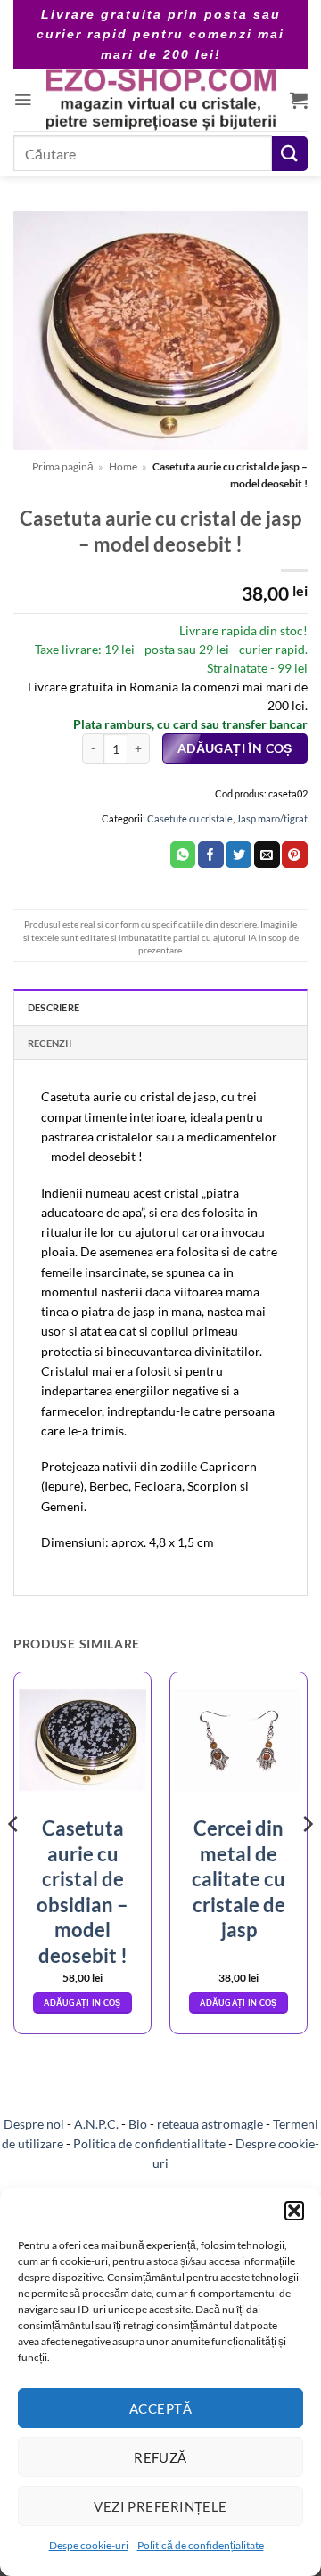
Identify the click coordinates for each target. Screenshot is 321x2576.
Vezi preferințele (160, 2506)
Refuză (160, 2457)
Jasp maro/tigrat (272, 818)
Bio (138, 2124)
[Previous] (14, 1860)
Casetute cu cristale (190, 818)
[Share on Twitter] (239, 855)
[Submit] (290, 154)
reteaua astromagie (210, 2124)
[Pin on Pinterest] (295, 855)
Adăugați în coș (235, 748)
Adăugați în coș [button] (82, 2003)
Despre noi (34, 2124)
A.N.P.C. (96, 2124)
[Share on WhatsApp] (183, 855)
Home (123, 466)
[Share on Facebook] (211, 855)
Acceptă (160, 2408)
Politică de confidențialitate (201, 2545)
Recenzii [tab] (49, 1043)
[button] (294, 2211)
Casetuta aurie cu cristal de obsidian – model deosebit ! (82, 1892)
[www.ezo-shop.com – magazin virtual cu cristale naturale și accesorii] (161, 100)
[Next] (307, 1860)
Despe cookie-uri (89, 2545)
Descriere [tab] (53, 1007)
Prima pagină (63, 466)
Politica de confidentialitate (149, 2143)
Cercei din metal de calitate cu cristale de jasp (239, 1879)
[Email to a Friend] (267, 855)
